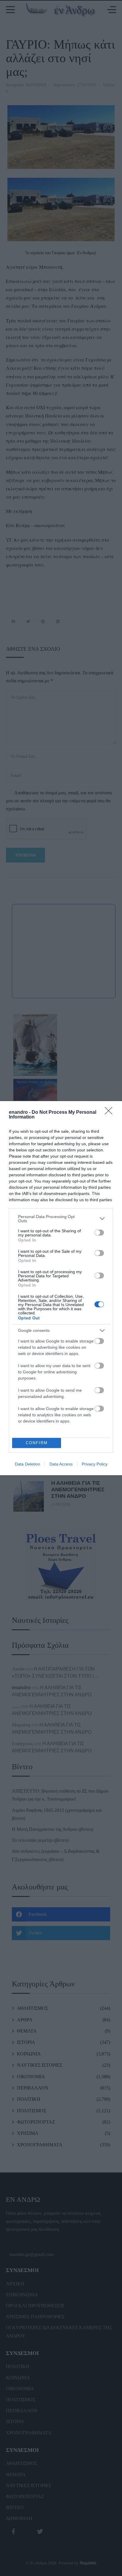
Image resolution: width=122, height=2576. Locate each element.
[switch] (99, 1233)
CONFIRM (37, 1443)
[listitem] (61, 1219)
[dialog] (61, 1288)
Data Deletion (28, 1464)
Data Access (61, 1464)
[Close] (110, 1113)
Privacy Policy (95, 1464)
